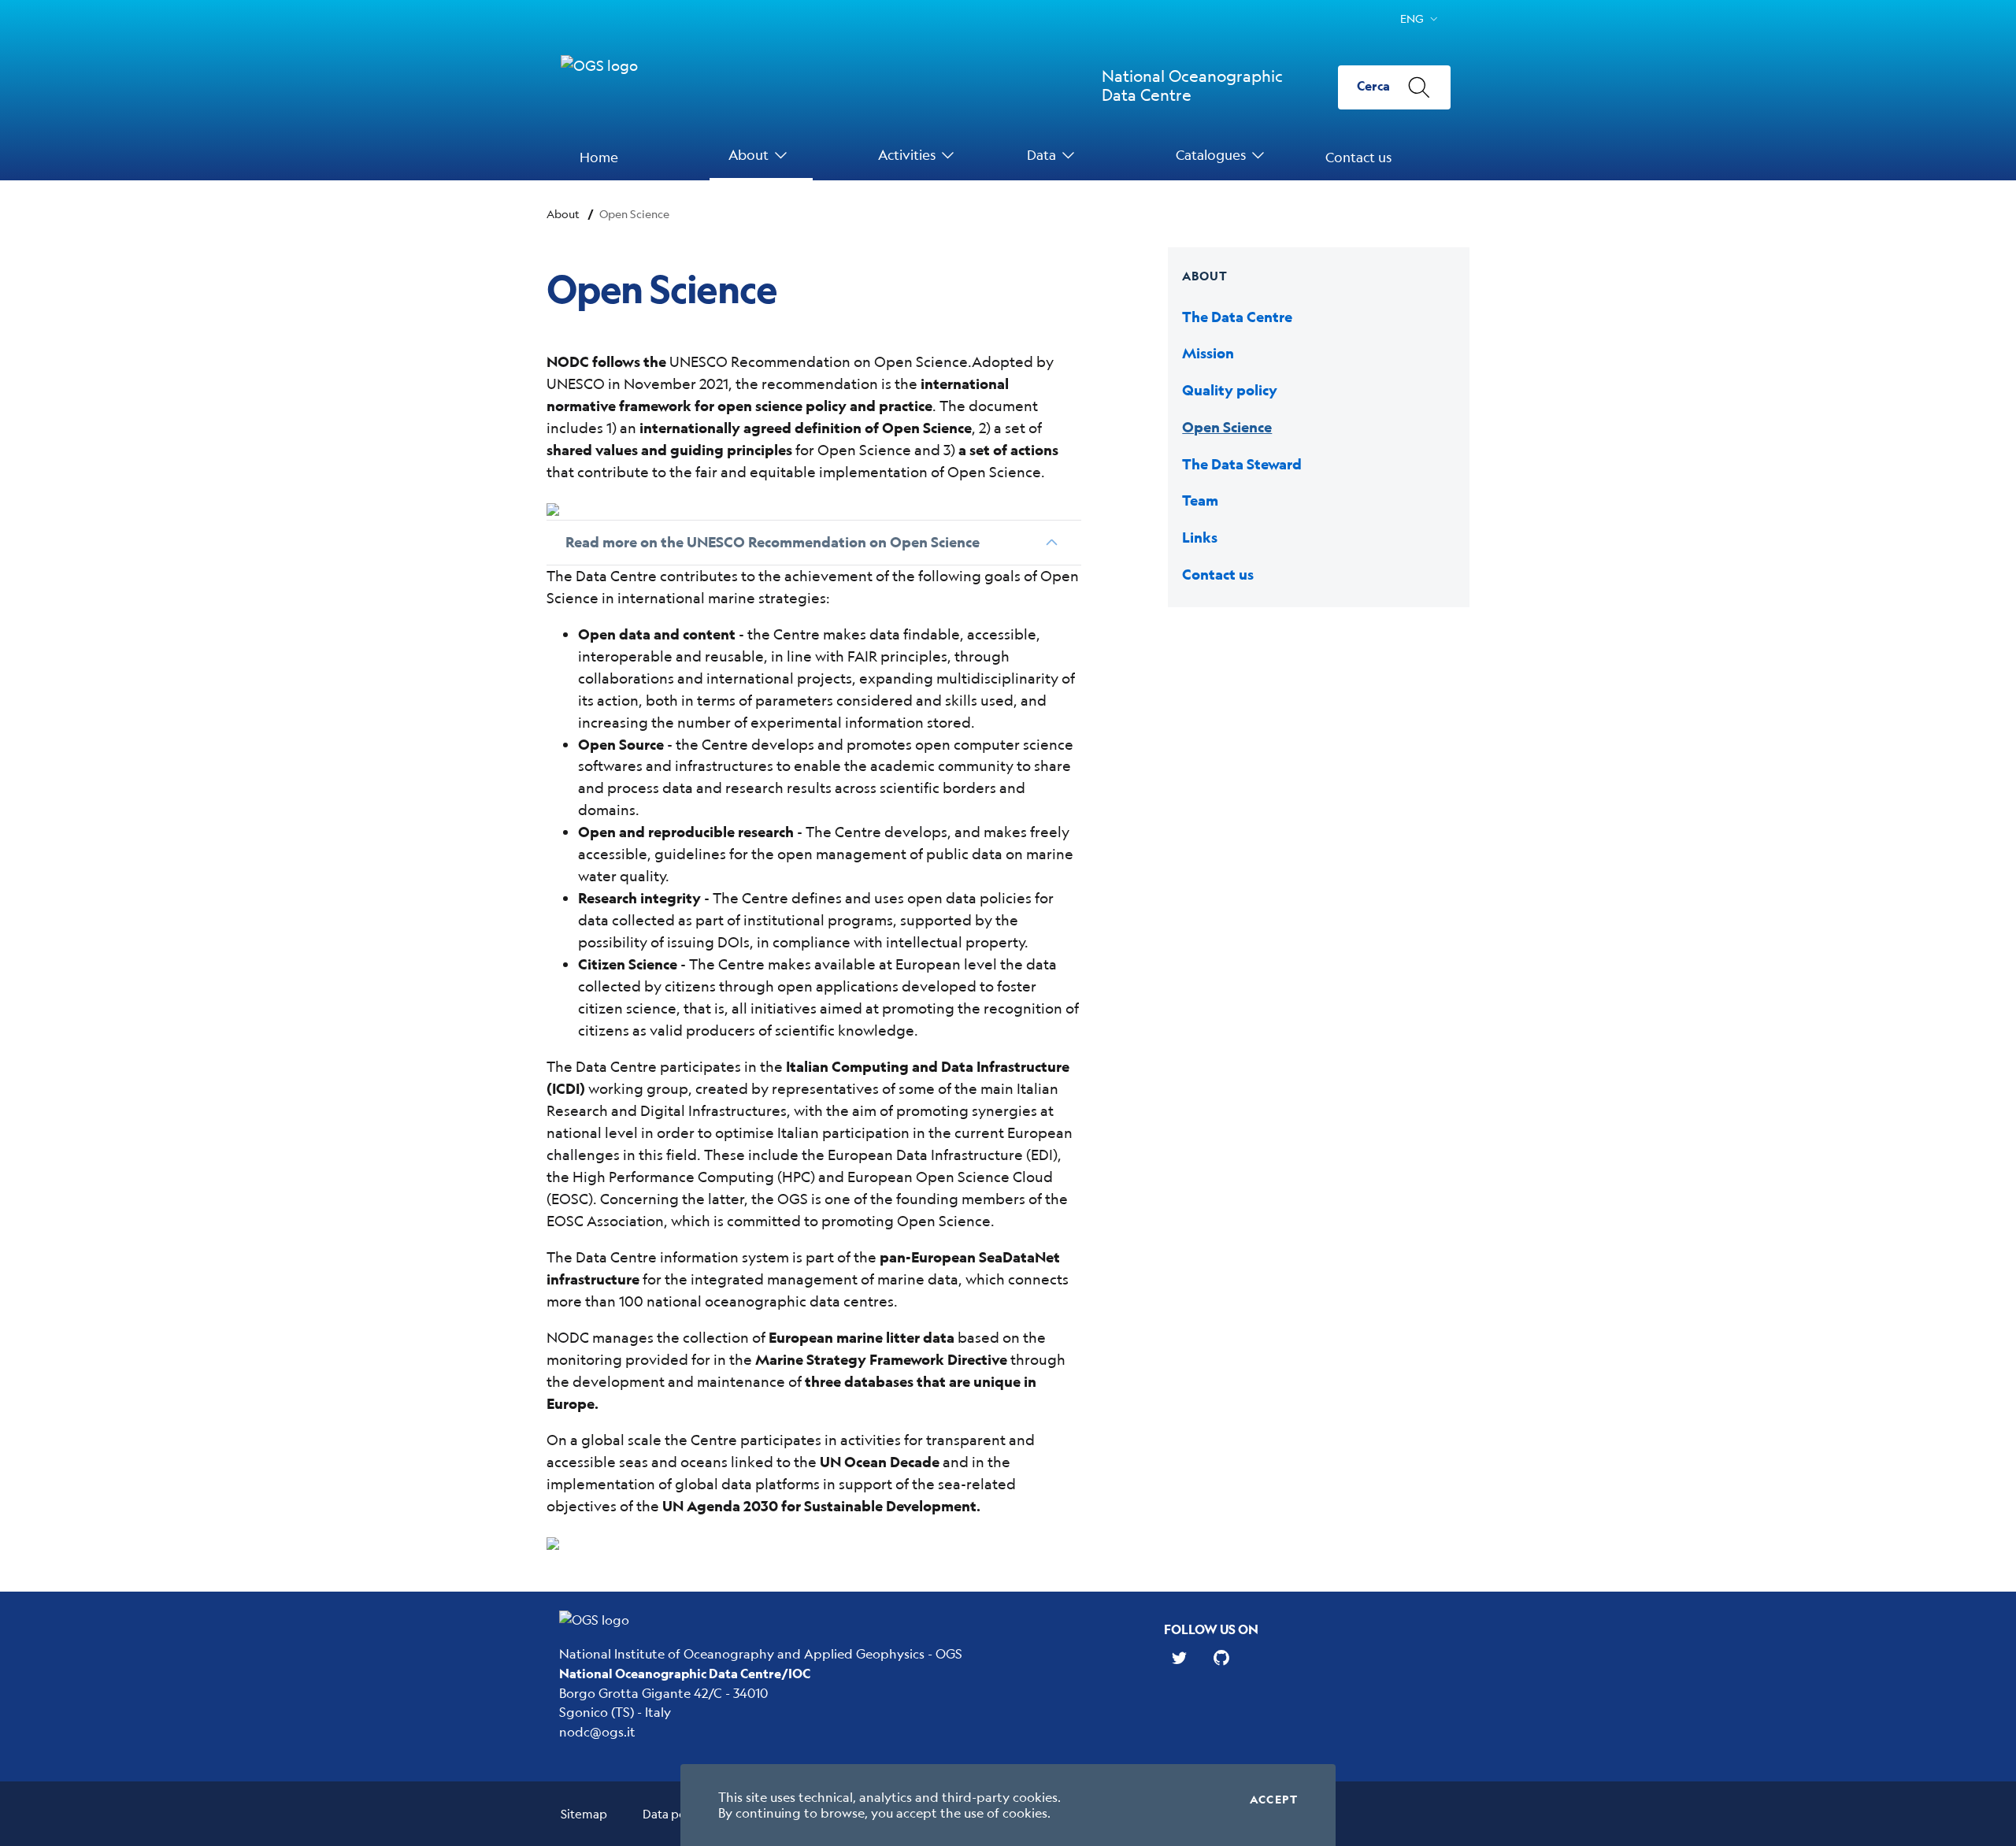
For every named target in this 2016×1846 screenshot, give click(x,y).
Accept (1274, 1800)
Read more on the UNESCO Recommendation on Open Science (773, 542)
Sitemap (584, 1813)
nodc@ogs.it (597, 1731)
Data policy (674, 1813)
